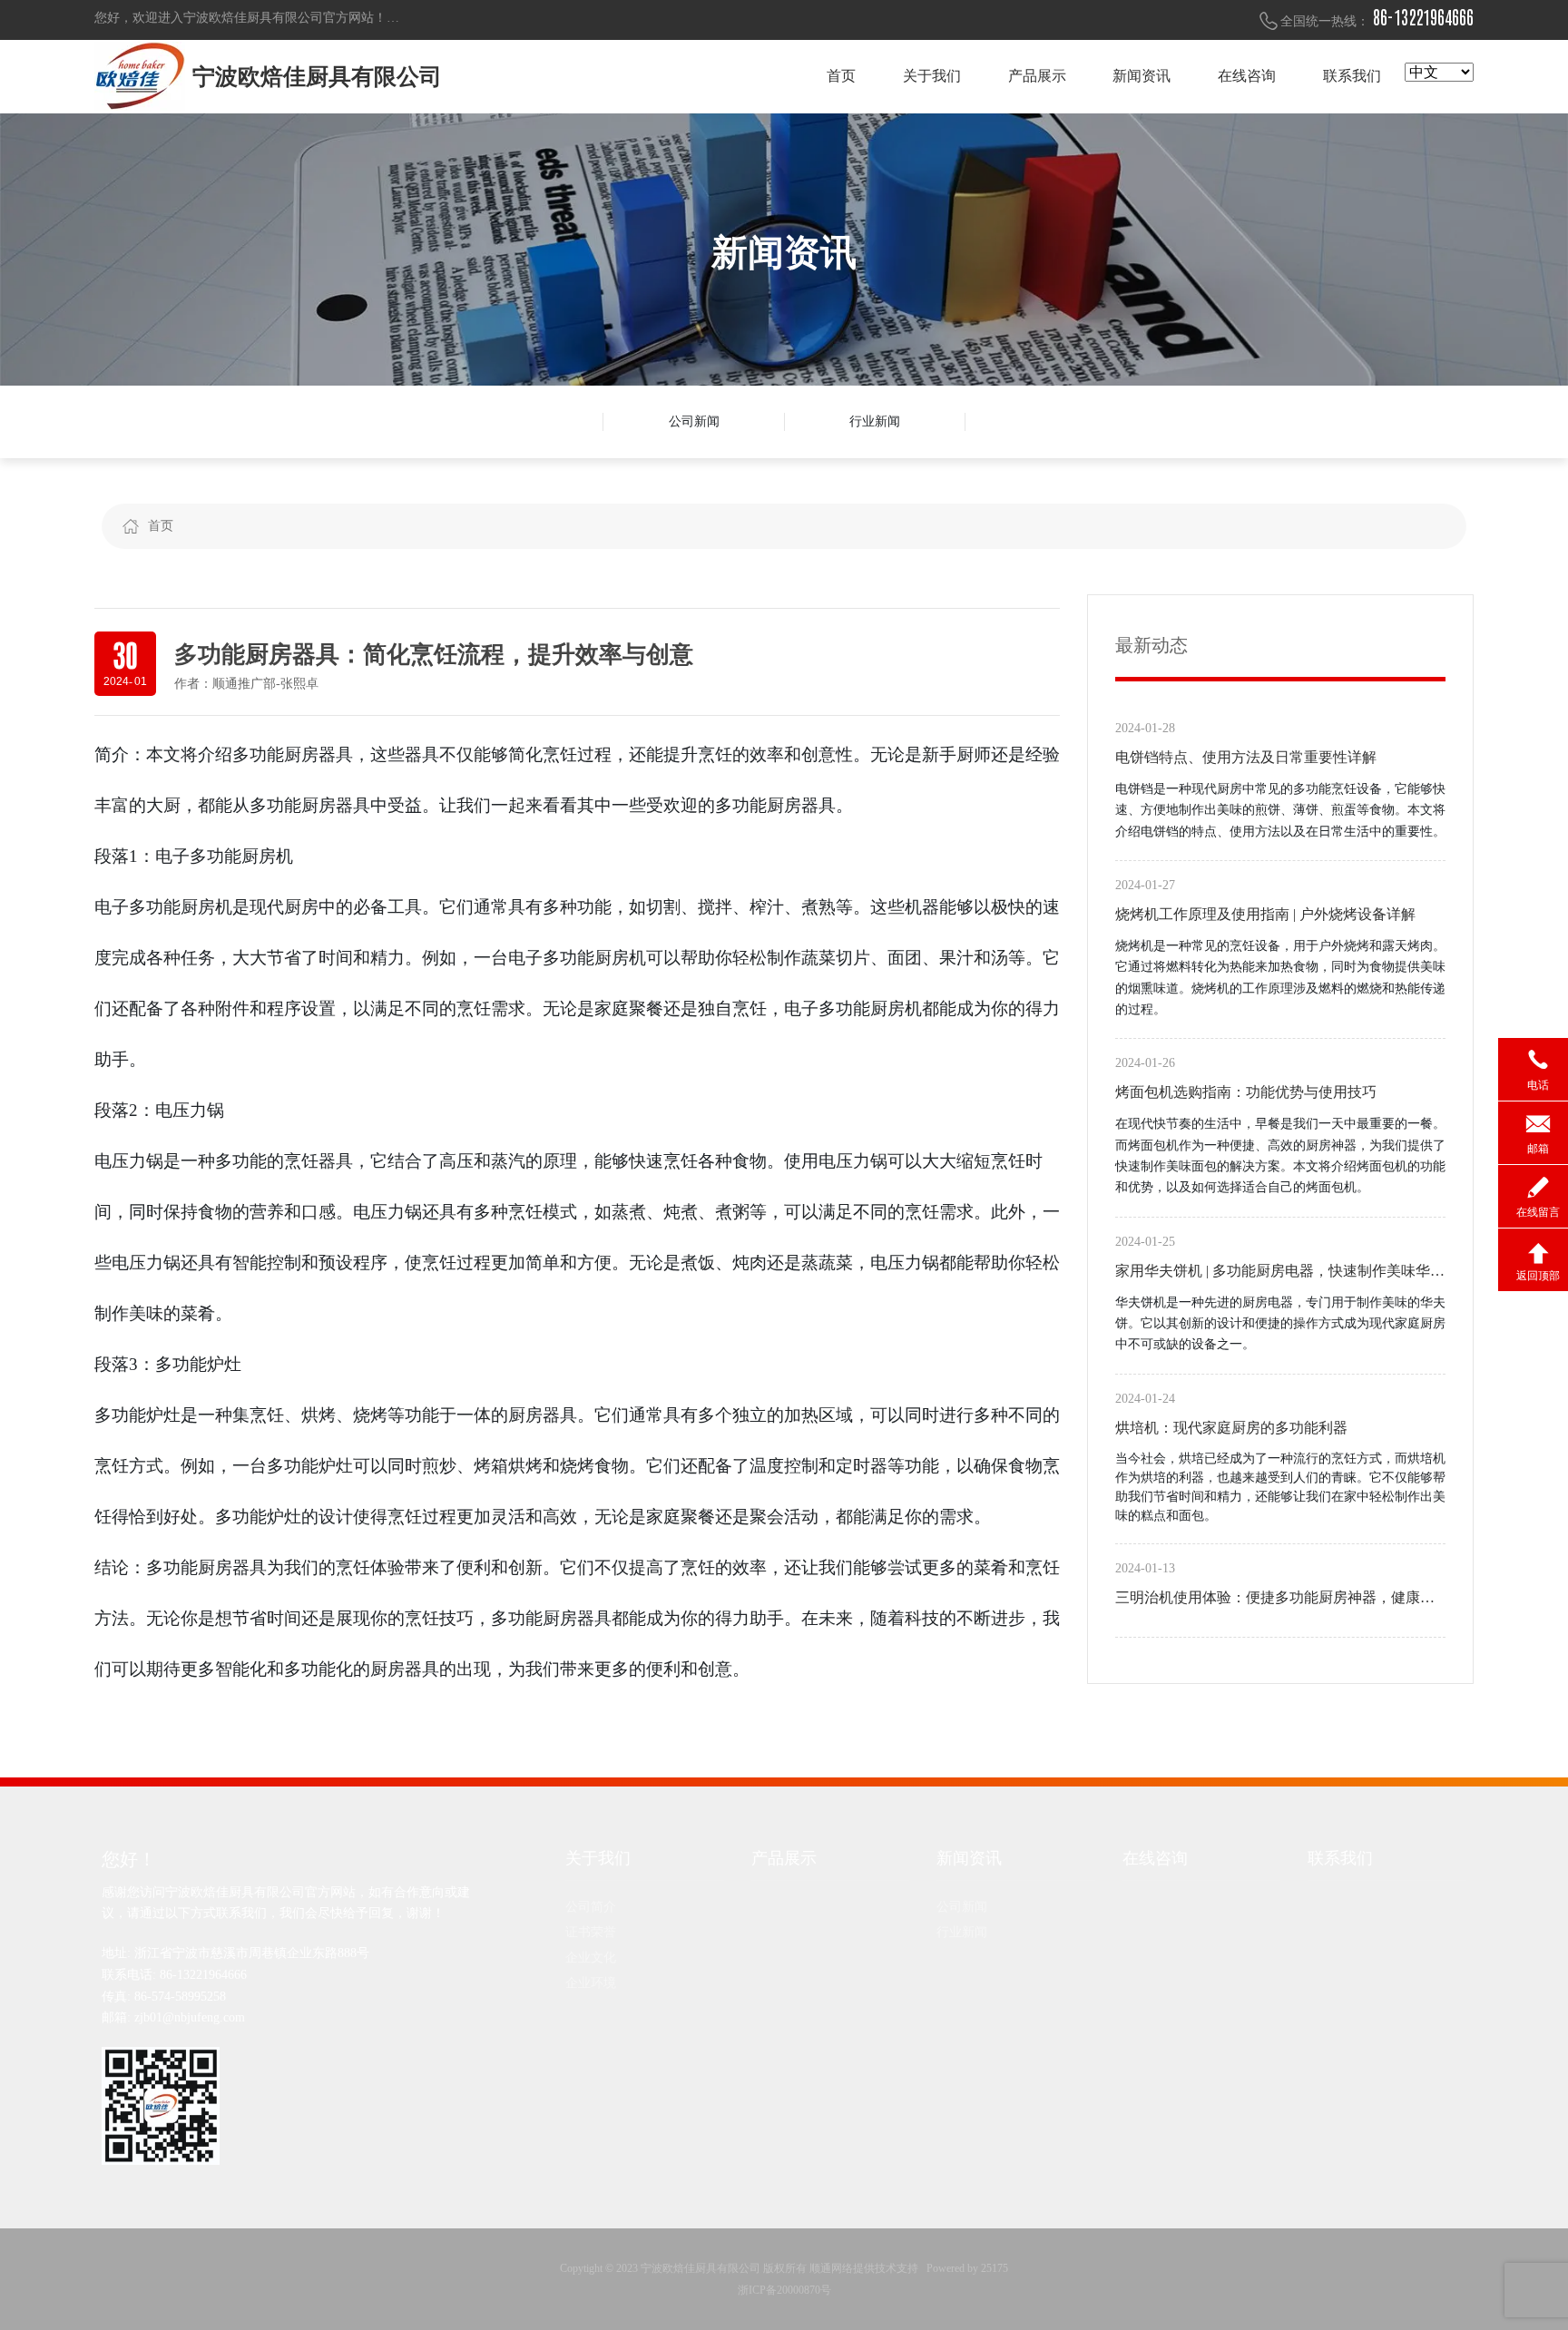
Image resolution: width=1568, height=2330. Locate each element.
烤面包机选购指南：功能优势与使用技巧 (1246, 1092)
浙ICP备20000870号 (784, 2290)
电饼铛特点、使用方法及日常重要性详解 (1246, 757)
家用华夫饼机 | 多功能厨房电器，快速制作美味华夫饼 (1280, 1274)
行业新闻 (875, 421)
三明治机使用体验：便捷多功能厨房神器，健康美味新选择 (1275, 1601)
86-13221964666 (1423, 18)
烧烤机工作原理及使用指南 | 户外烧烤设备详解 (1265, 914)
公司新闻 (694, 421)
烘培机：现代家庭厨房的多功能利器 (1231, 1428)
